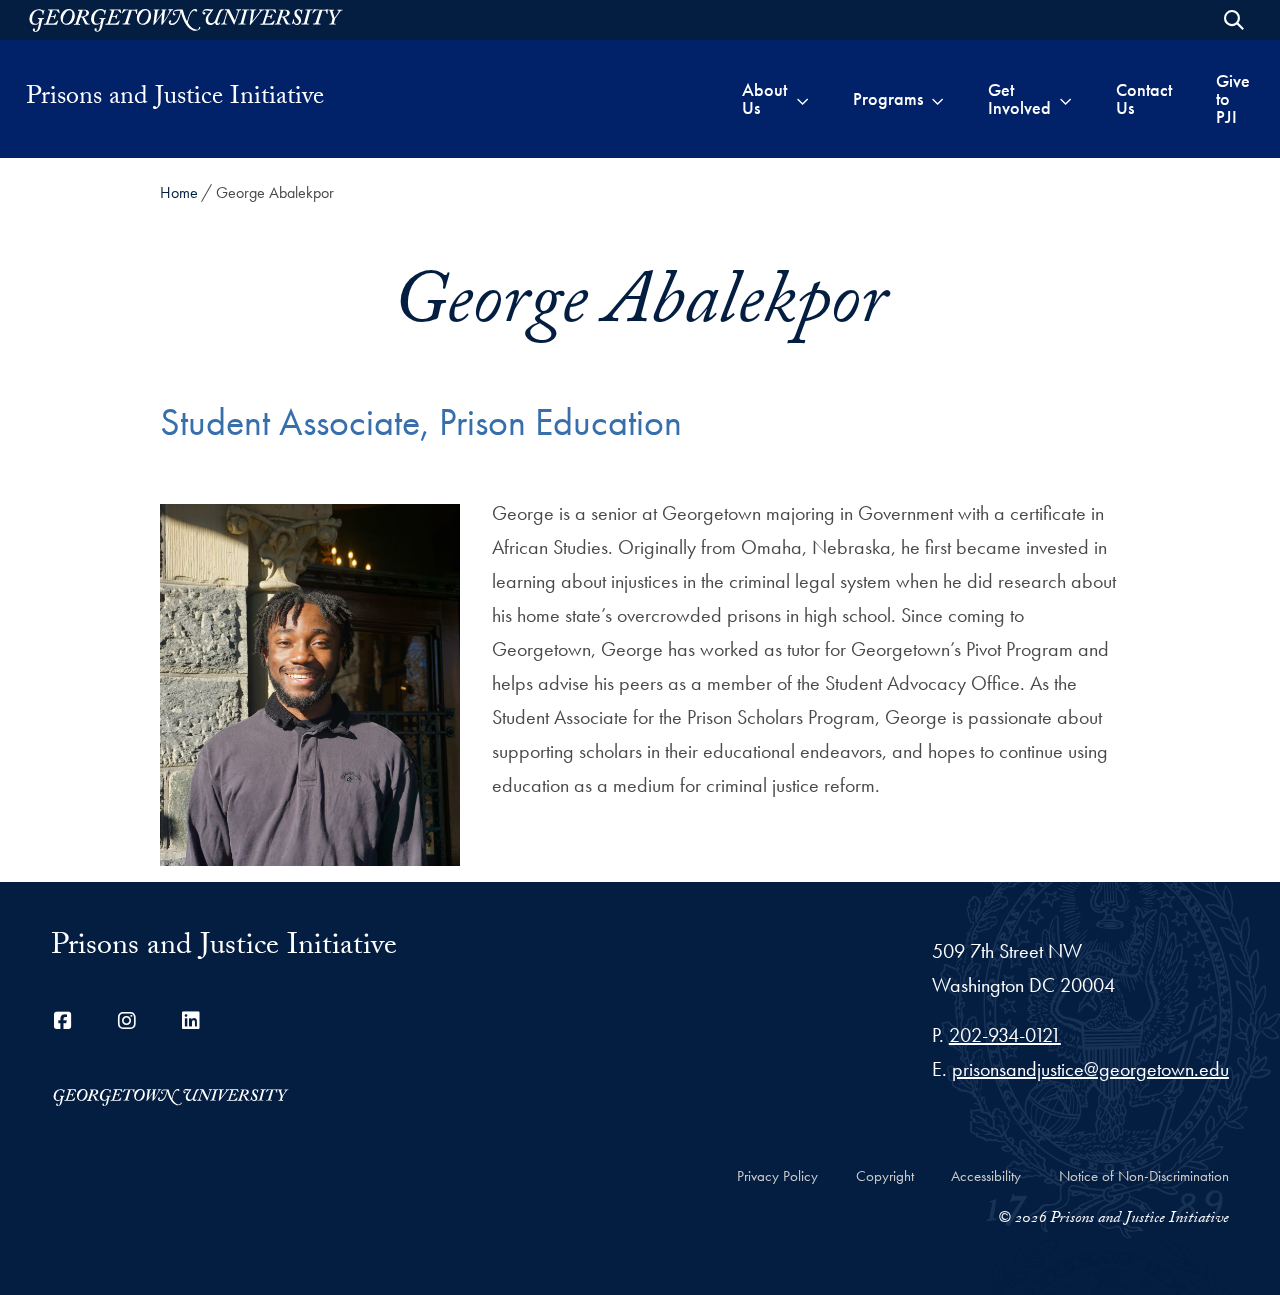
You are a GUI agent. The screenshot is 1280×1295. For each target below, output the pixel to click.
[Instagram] (127, 1021)
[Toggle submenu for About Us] (802, 99)
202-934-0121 (1005, 1035)
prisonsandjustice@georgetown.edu (1090, 1069)
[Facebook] (63, 1021)
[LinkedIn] (191, 1021)
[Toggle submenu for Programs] (937, 99)
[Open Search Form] (1234, 20)
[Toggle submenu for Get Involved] (1065, 99)
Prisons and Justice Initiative (175, 99)
